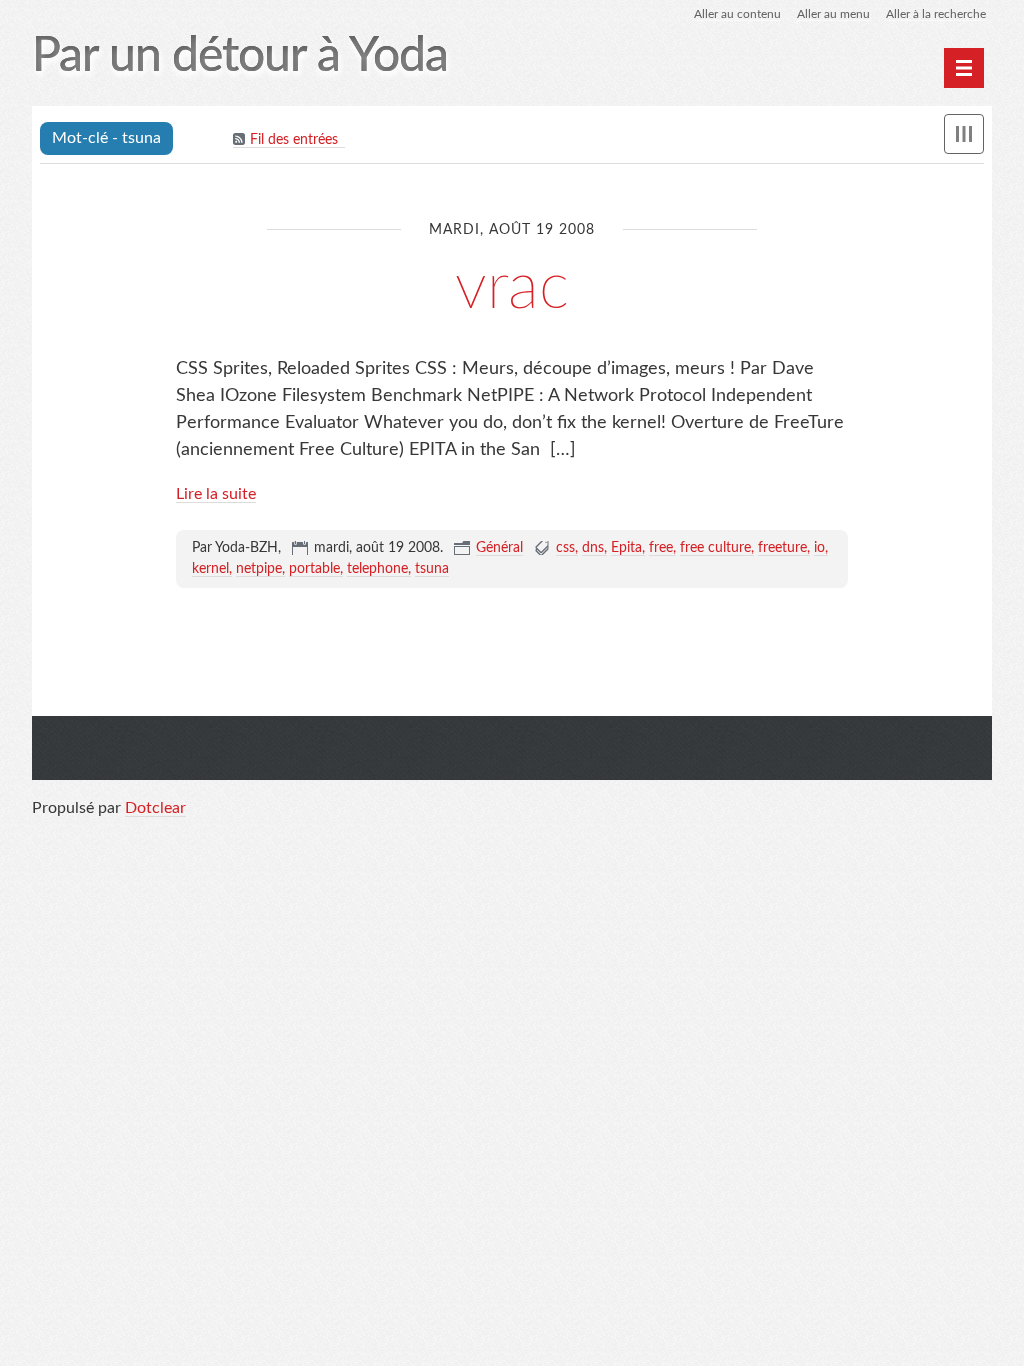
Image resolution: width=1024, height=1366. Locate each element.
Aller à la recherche (936, 14)
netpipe (259, 569)
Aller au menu (833, 14)
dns (593, 548)
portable (314, 569)
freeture (782, 548)
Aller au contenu (737, 14)
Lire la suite (216, 494)
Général (499, 548)
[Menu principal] (964, 68)
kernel (210, 569)
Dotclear (155, 808)
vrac (512, 288)
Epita (626, 548)
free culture (715, 548)
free (661, 548)
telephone (377, 569)
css (565, 548)
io (819, 548)
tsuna (432, 569)
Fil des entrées (294, 140)
